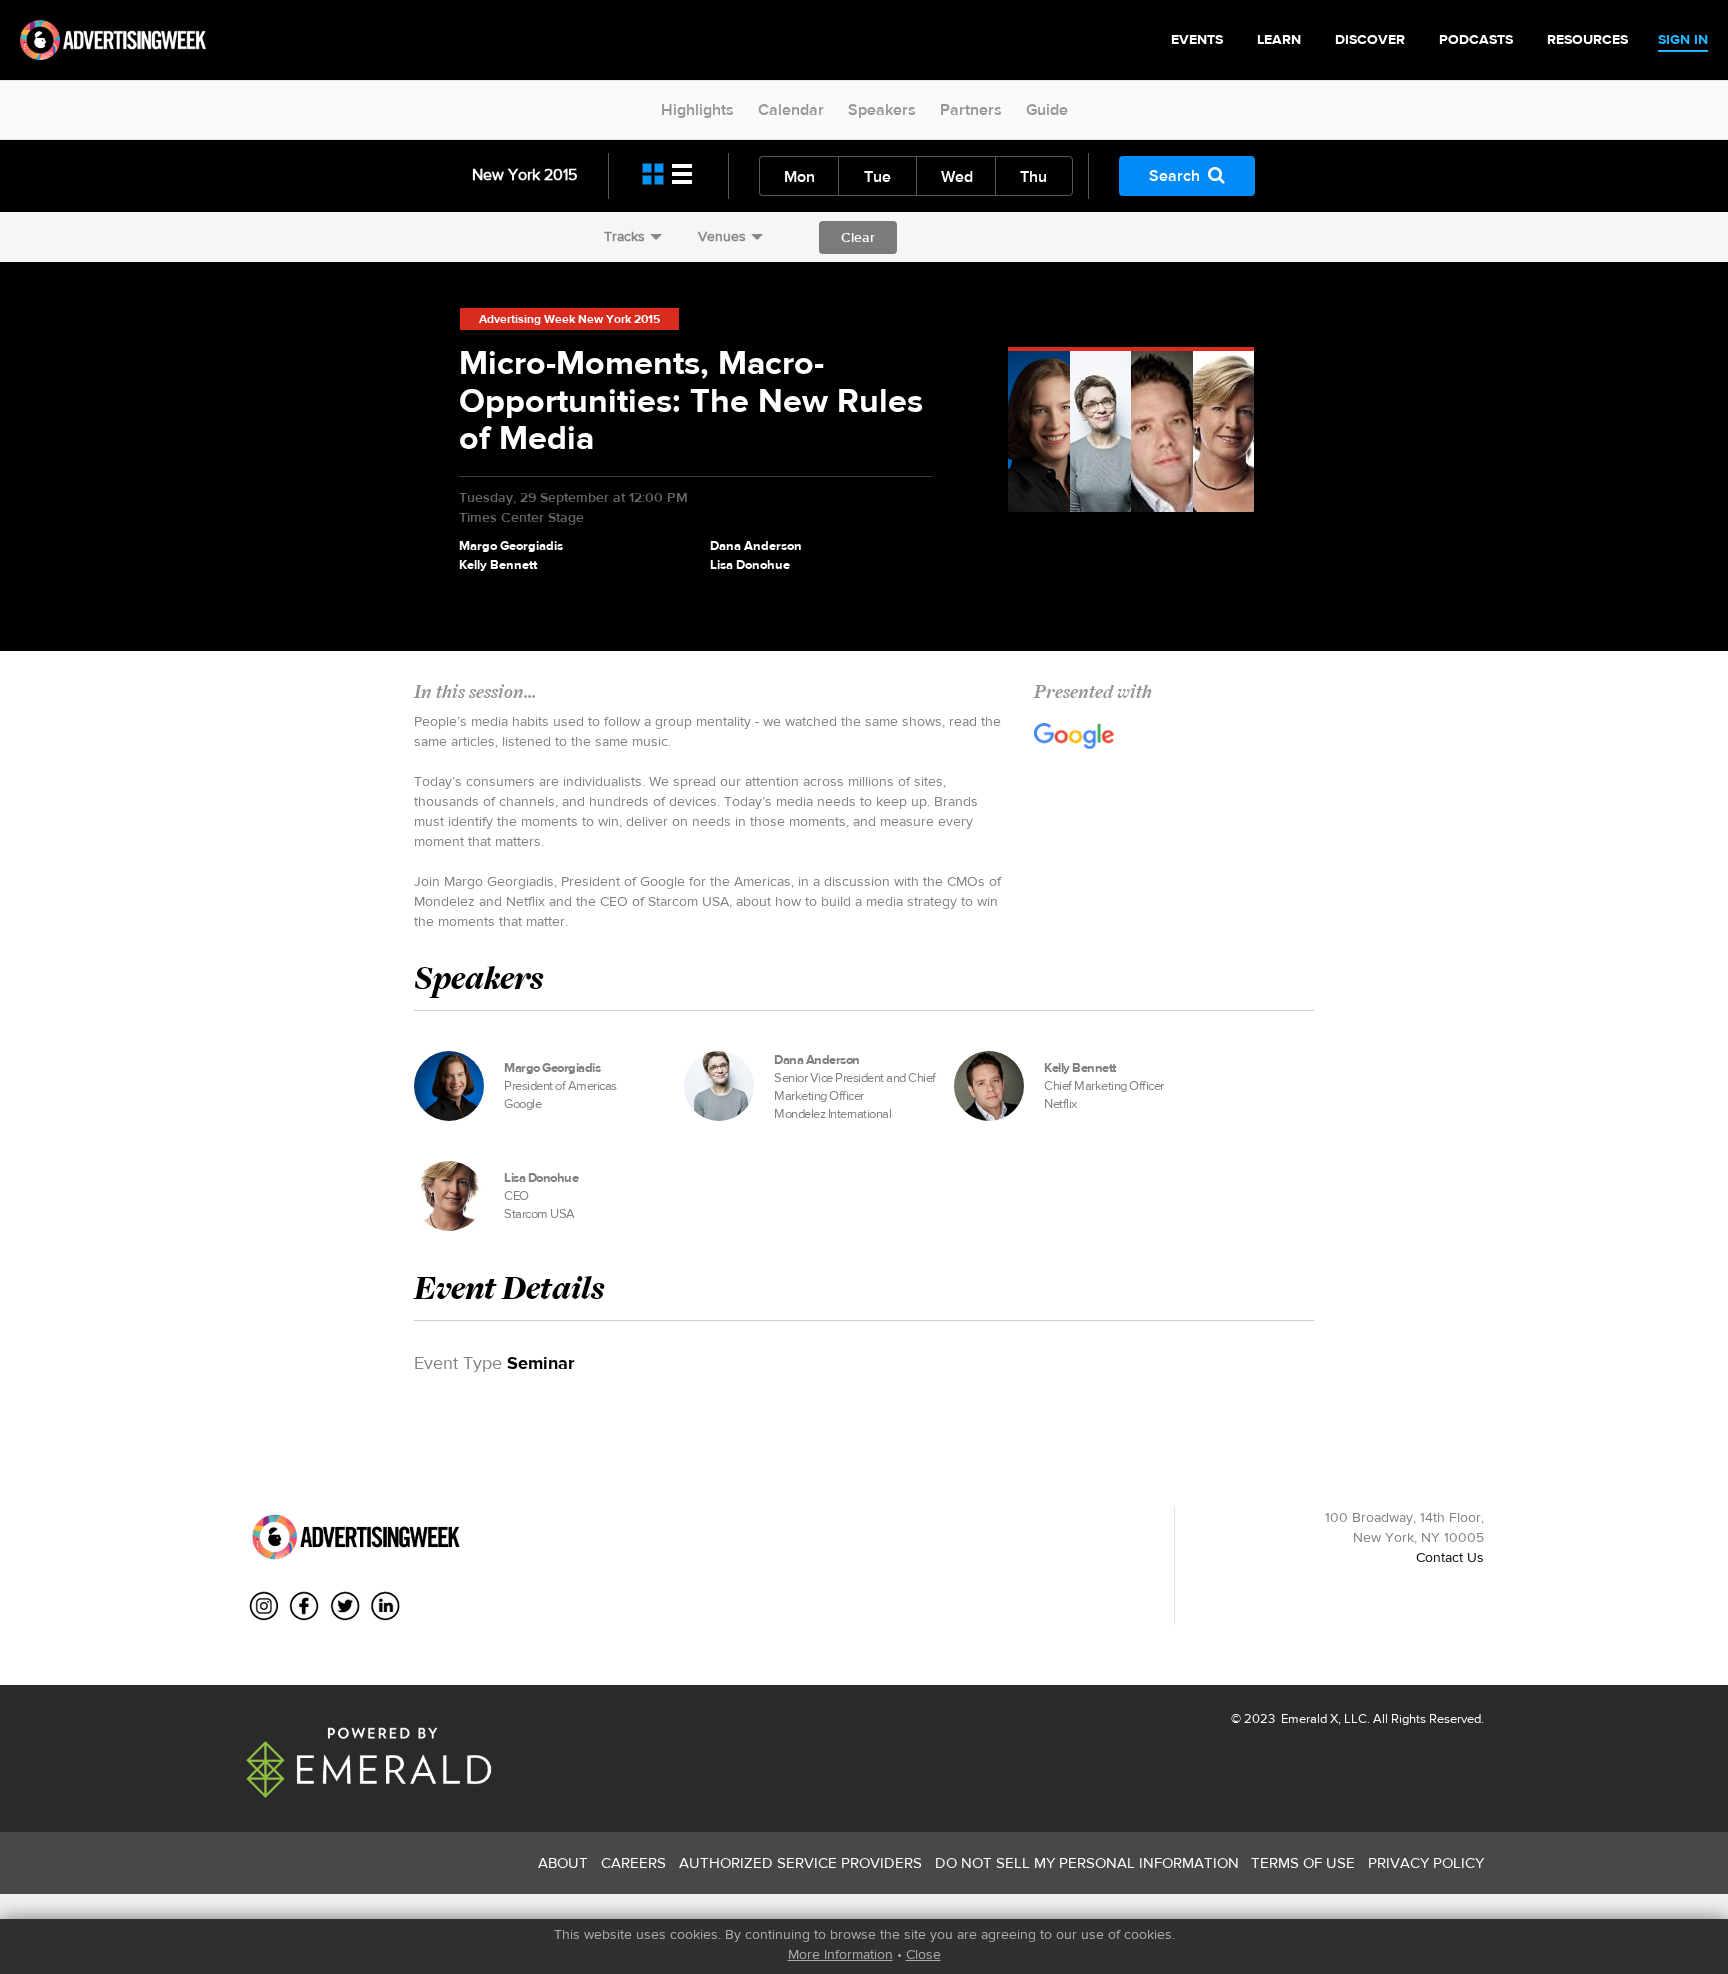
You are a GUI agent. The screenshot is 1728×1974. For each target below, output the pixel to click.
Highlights (697, 109)
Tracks (624, 236)
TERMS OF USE (1303, 1862)
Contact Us (1450, 1557)
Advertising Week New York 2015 (569, 319)
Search (1174, 175)
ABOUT (563, 1862)
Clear (858, 237)
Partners (971, 109)
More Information (840, 1954)
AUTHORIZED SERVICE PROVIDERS (800, 1862)
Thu (1033, 176)
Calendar (791, 109)
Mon (799, 176)
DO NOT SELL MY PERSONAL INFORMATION (1087, 1862)
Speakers (882, 109)
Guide (1047, 109)
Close (923, 1954)
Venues (722, 236)
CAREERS (633, 1862)
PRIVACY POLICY (1426, 1862)
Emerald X (1308, 1718)
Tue (877, 176)
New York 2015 (524, 174)
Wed (957, 176)
